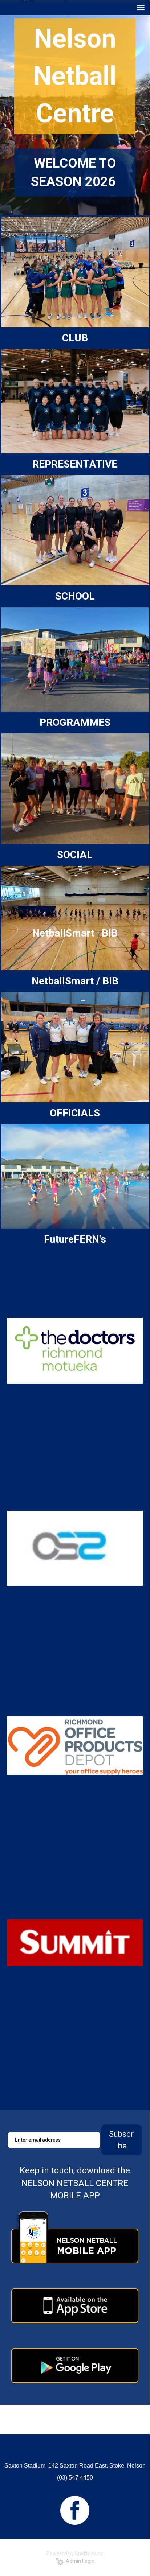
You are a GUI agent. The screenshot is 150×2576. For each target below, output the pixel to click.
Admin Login (79, 2561)
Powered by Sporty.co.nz (75, 2554)
